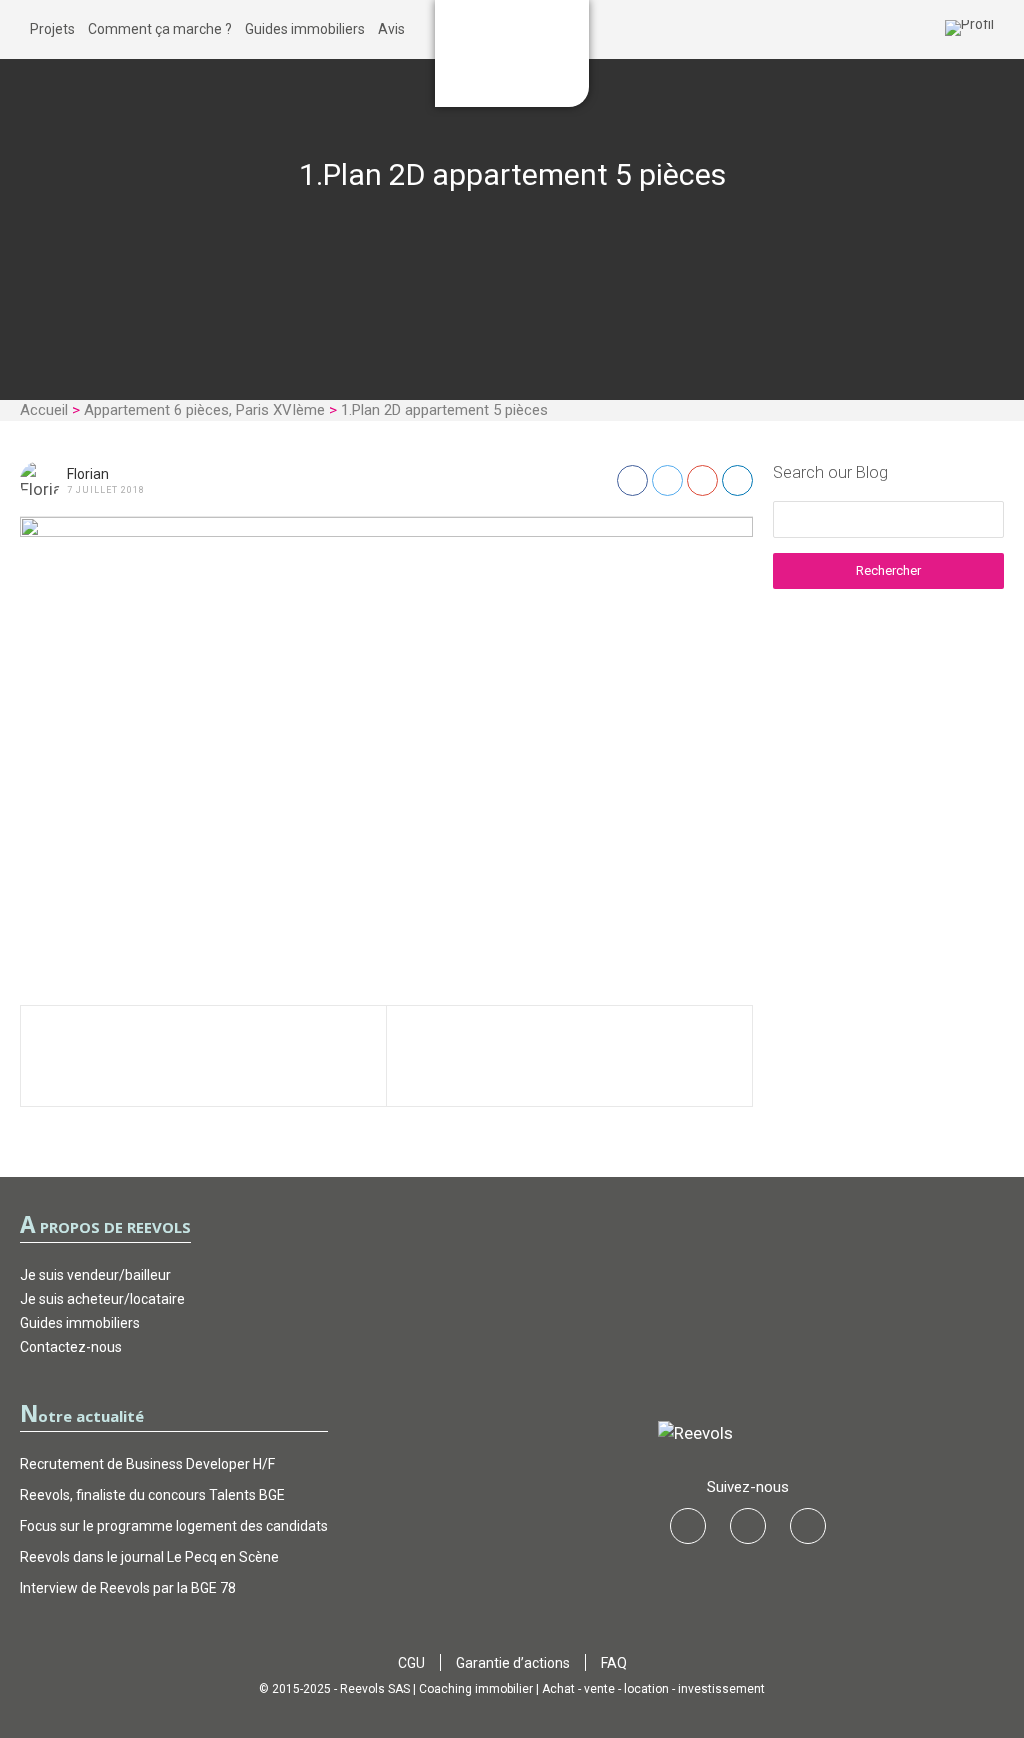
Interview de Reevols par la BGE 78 (128, 1588)
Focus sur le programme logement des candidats (174, 1526)
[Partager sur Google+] (702, 480)
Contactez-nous (71, 1347)
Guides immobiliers (305, 29)
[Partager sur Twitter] (667, 480)
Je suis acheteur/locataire (102, 1299)
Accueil (44, 410)
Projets (52, 29)
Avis (391, 29)
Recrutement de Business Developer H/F (147, 1464)
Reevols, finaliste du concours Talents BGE (152, 1495)
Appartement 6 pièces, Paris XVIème (204, 410)
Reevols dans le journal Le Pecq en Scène (149, 1557)
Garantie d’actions (513, 1663)
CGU (411, 1663)
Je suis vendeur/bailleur (95, 1275)
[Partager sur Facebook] (632, 480)
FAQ (614, 1663)
